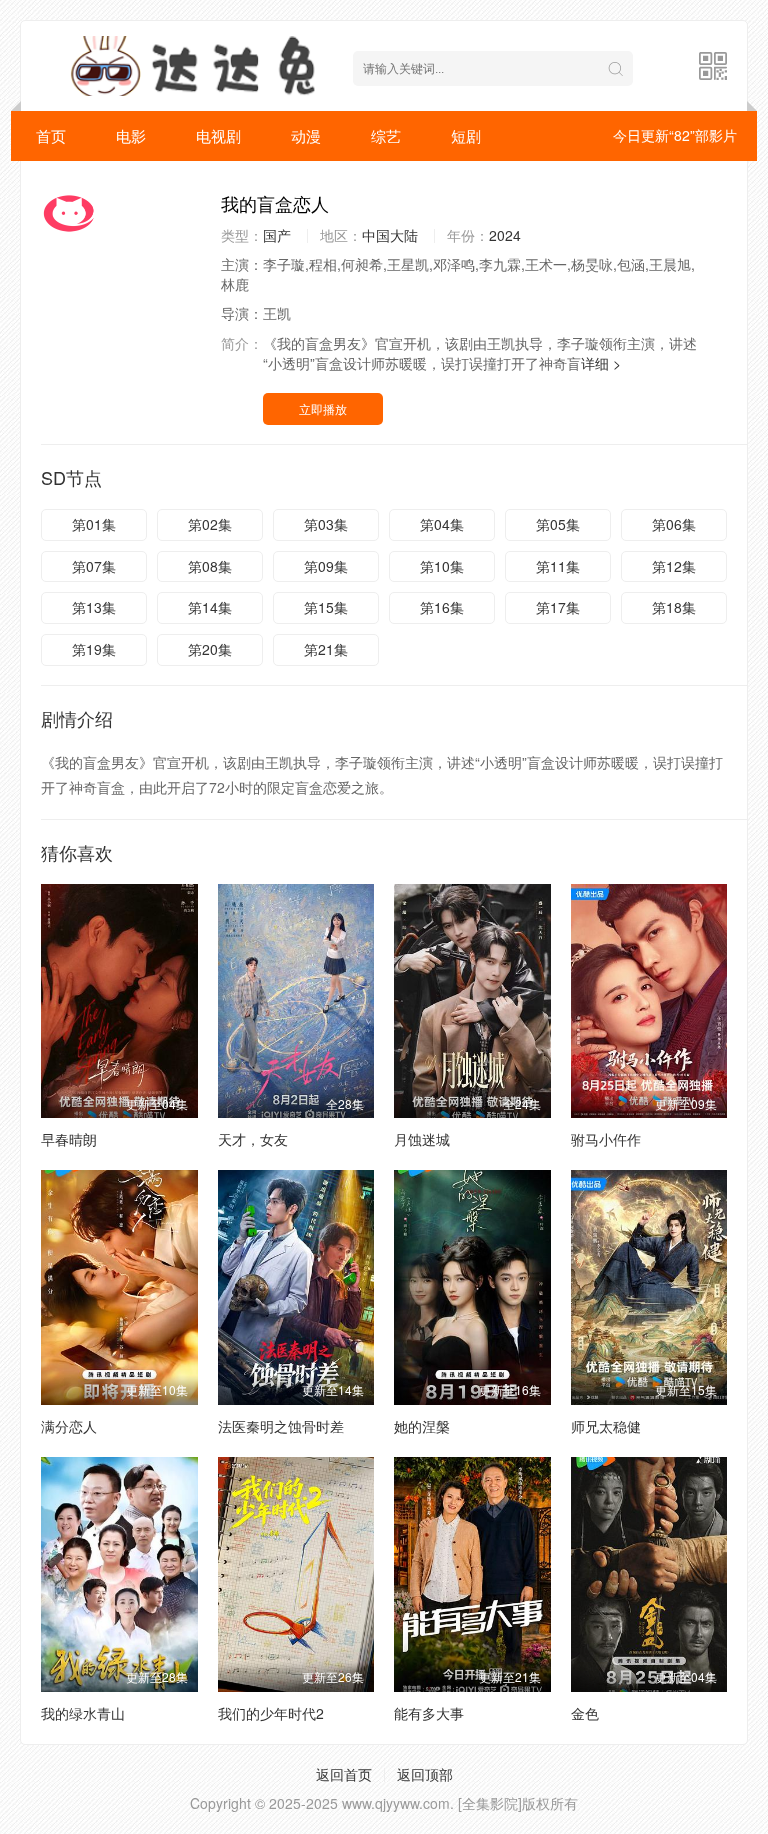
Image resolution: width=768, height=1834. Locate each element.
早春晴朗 (69, 1139)
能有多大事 (429, 1713)
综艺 (386, 135)
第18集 (674, 607)
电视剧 (218, 135)
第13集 (94, 607)
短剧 (466, 135)
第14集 (210, 607)
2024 (505, 235)
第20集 (210, 649)
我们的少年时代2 (271, 1713)
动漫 (306, 135)
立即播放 (323, 408)
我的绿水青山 (83, 1713)
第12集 (674, 566)
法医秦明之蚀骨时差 (281, 1426)
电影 (131, 135)
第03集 (326, 524)
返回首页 (344, 1774)
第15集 (326, 607)
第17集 (558, 607)
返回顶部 (425, 1774)
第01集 (94, 524)
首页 (51, 135)
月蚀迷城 (422, 1139)
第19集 (94, 649)
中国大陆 (390, 235)
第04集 (442, 524)
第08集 (210, 566)
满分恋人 (69, 1426)
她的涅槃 (422, 1426)
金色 (585, 1713)
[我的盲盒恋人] (121, 213)
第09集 (326, 566)
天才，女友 (253, 1139)
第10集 (442, 566)
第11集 (558, 566)
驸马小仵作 (606, 1139)
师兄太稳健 (606, 1426)
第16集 (442, 607)
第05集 (558, 524)
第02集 (210, 524)
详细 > (601, 363)
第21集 (326, 649)
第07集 (94, 566)
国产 (277, 235)
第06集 (674, 524)
